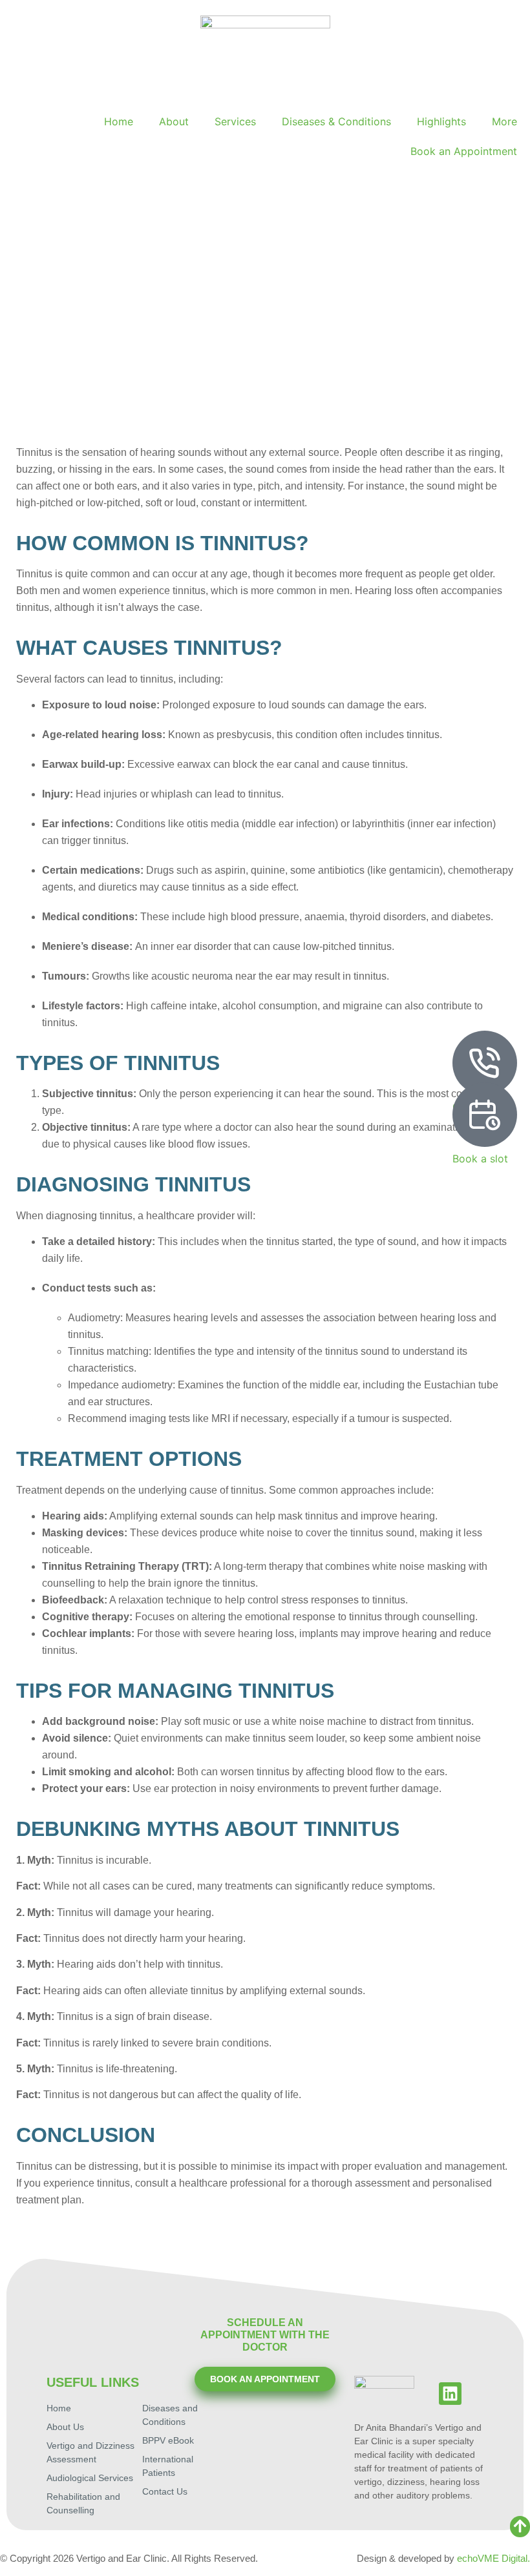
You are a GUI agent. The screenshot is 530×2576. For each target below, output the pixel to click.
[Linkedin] (450, 2394)
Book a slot (480, 1159)
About (174, 121)
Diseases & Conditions (336, 121)
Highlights (441, 121)
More (504, 121)
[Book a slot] (485, 1115)
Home (119, 121)
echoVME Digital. (493, 2558)
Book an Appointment (464, 151)
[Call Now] (485, 1063)
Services (235, 121)
